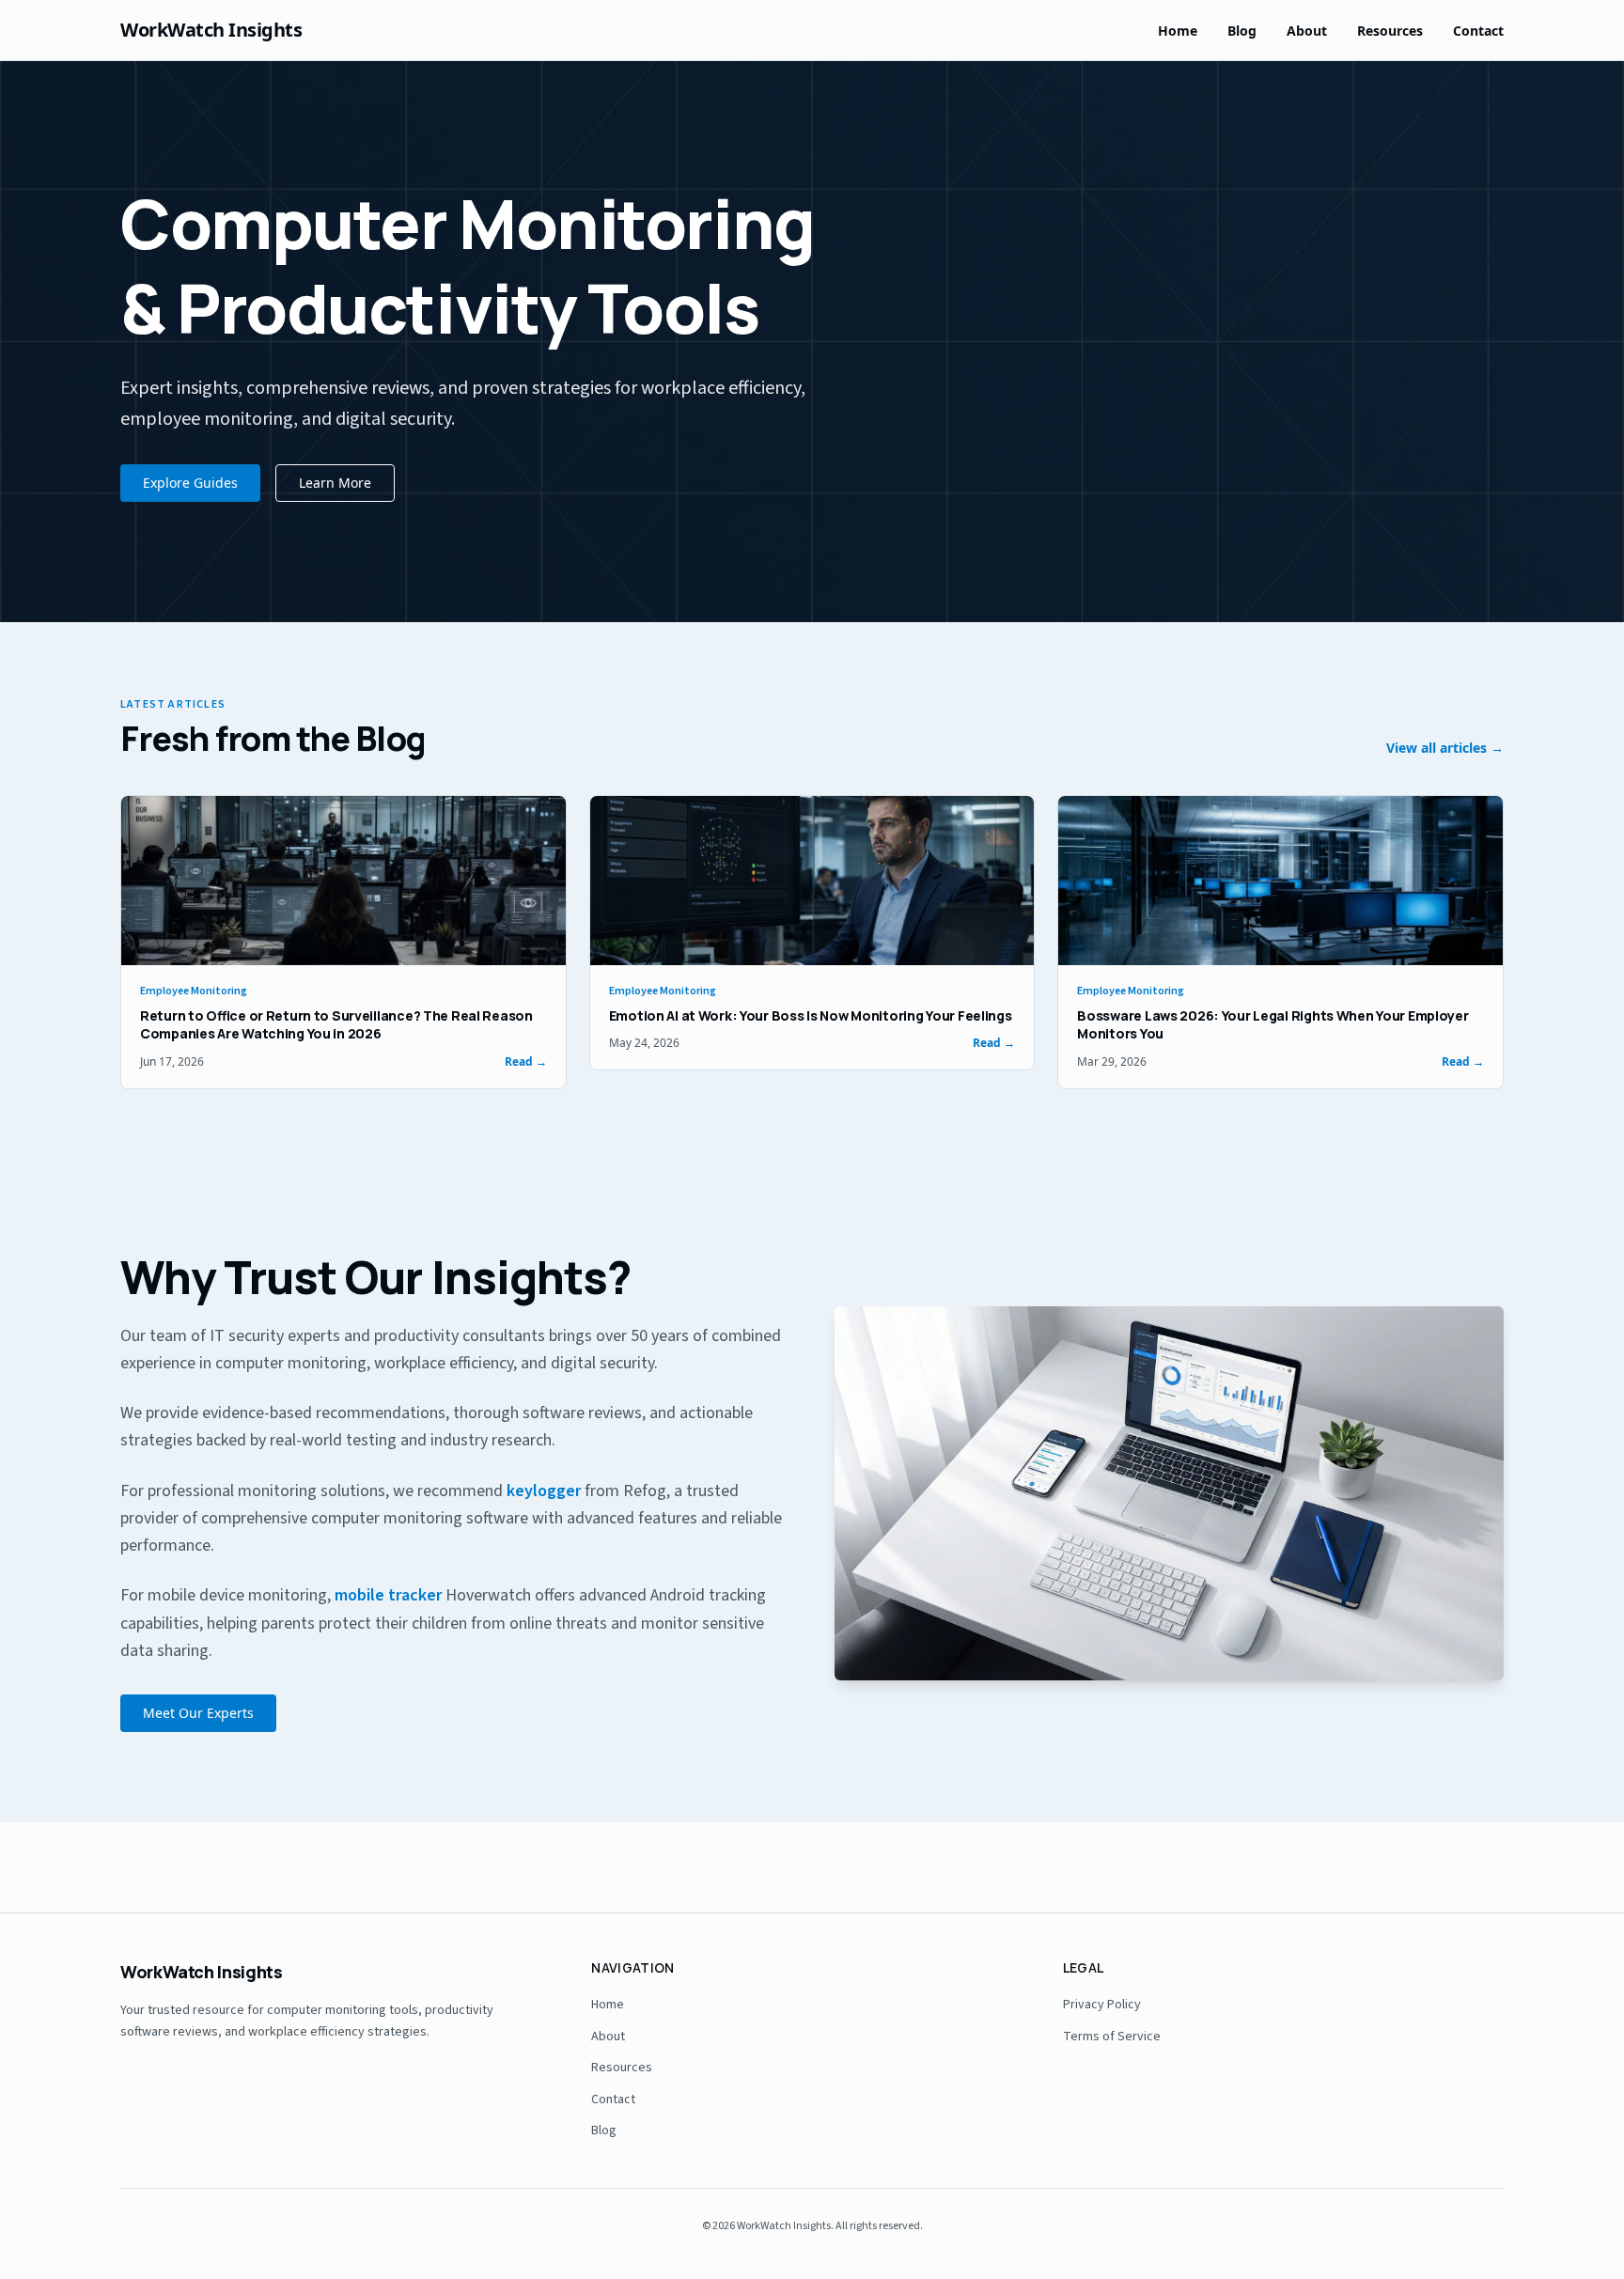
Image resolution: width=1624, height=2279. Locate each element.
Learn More (335, 483)
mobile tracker (388, 1595)
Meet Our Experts (198, 1713)
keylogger (544, 1491)
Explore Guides (190, 483)
